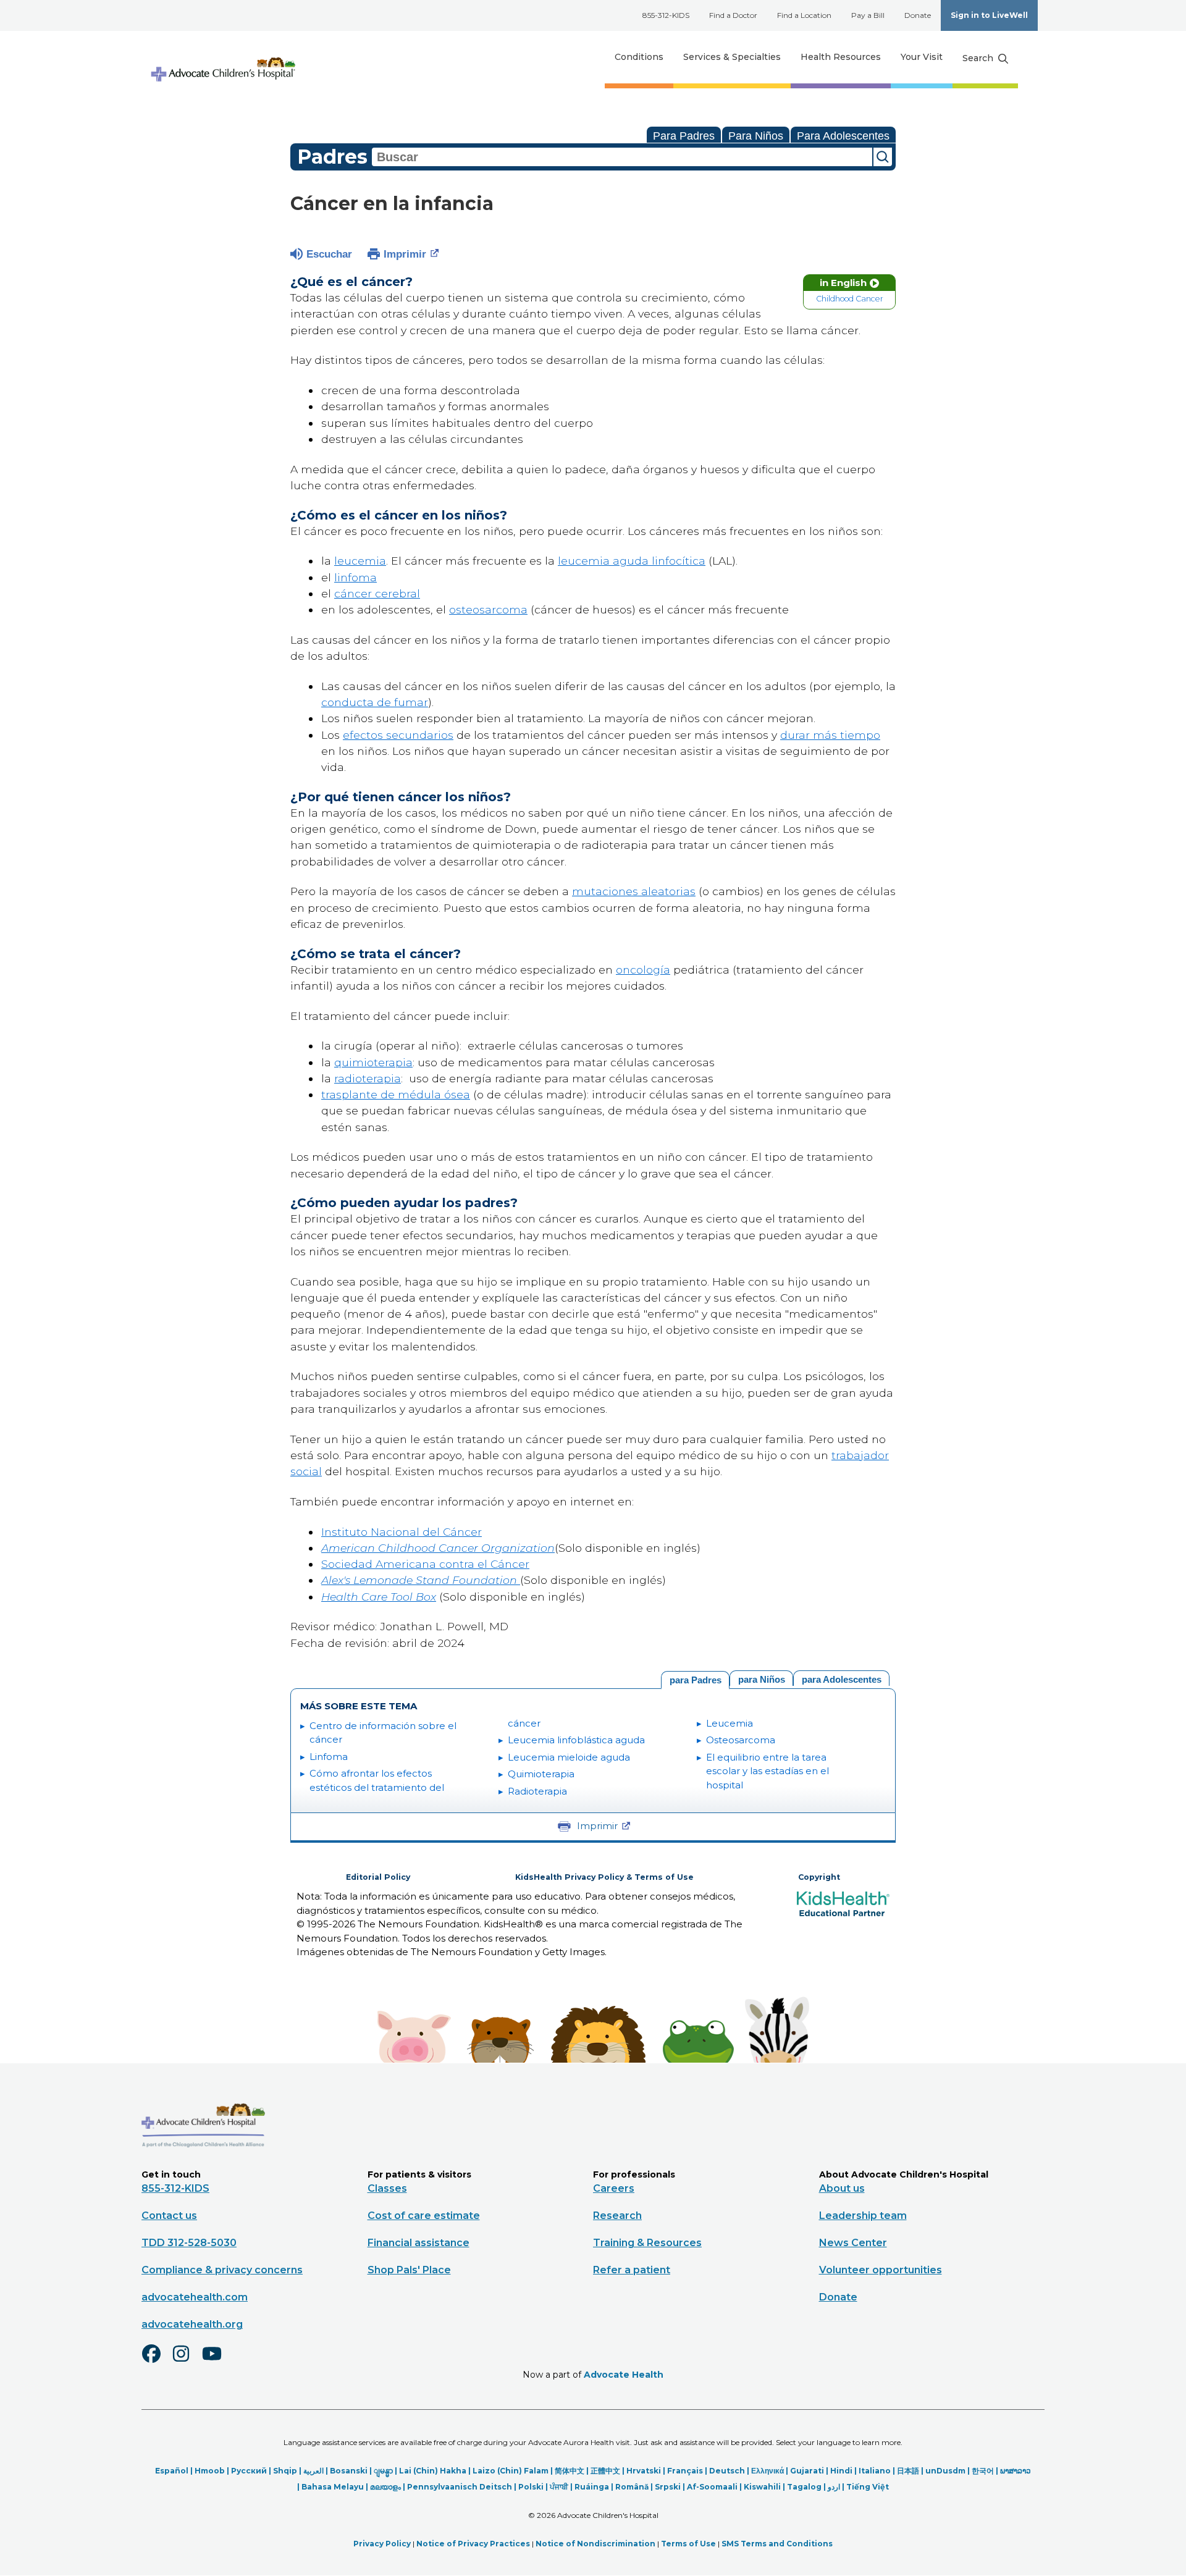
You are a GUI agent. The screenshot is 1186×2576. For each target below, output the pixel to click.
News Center (853, 2243)
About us (842, 2188)
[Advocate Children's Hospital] (203, 2165)
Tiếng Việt (868, 2487)
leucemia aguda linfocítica (632, 561)
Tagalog (804, 2487)
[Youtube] (217, 2362)
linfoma (355, 577)
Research (617, 2216)
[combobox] (622, 157)
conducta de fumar (375, 702)
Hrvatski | (647, 2471)
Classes (387, 2188)
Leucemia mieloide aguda (569, 1757)
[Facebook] (156, 2362)
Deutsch (727, 2471)
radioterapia (368, 1078)
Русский (249, 2471)
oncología (643, 970)
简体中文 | (573, 2471)
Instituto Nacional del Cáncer (402, 1532)
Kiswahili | (765, 2487)
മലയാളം (385, 2487)
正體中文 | (608, 2471)
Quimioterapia (541, 1774)
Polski (531, 2487)
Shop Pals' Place (409, 2270)
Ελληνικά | (771, 2471)
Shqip (285, 2471)
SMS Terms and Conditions (777, 2544)
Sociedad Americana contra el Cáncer (425, 1564)
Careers (614, 2188)
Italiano (875, 2471)
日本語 (908, 2471)
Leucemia (730, 1723)
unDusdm (945, 2471)
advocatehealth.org (192, 2324)
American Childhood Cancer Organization (438, 1548)
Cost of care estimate (424, 2216)
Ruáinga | (595, 2487)
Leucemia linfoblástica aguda (576, 1740)
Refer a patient (632, 2270)
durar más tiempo (830, 735)
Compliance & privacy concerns (222, 2270)
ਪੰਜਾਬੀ (559, 2487)
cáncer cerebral (377, 593)
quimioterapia (373, 1062)
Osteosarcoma (741, 1740)
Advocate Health (624, 2375)
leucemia (360, 561)
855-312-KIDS (666, 15)
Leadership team (863, 2216)
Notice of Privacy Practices (473, 2544)
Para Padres (684, 136)
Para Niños (756, 136)
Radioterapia (537, 1791)
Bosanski (349, 2471)
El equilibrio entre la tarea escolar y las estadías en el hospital (768, 1771)
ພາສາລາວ (1016, 2471)
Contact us (169, 2216)
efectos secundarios (398, 735)
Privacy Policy (382, 2544)
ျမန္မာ (383, 2471)
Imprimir (405, 254)
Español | (175, 2471)
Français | (688, 2471)
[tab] (841, 1678)
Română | (635, 2487)
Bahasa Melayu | (336, 2487)
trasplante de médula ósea (396, 1094)
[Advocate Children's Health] (222, 57)
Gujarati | (810, 2471)
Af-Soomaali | (715, 2487)
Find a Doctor (733, 15)
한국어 (983, 2471)
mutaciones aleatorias (634, 891)
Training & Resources (647, 2243)
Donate (918, 15)
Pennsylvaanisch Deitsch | (463, 2487)
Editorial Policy (378, 1877)
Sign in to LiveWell (989, 15)
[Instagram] (187, 2362)
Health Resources (841, 57)
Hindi (841, 2471)
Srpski (668, 2487)
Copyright (819, 1877)
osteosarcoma (488, 609)
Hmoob (210, 2471)
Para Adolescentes (843, 136)
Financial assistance (418, 2243)
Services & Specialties (732, 57)
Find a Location (804, 15)
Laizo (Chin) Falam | (514, 2471)
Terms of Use (688, 2544)
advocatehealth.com (195, 2297)
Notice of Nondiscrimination (595, 2544)
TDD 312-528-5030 (189, 2243)
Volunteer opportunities (881, 2270)
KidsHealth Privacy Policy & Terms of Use (604, 1877)
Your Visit (922, 57)
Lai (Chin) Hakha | (436, 2471)
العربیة (313, 2471)
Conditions (639, 57)
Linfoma (329, 1757)
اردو (834, 2487)
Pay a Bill (868, 15)
